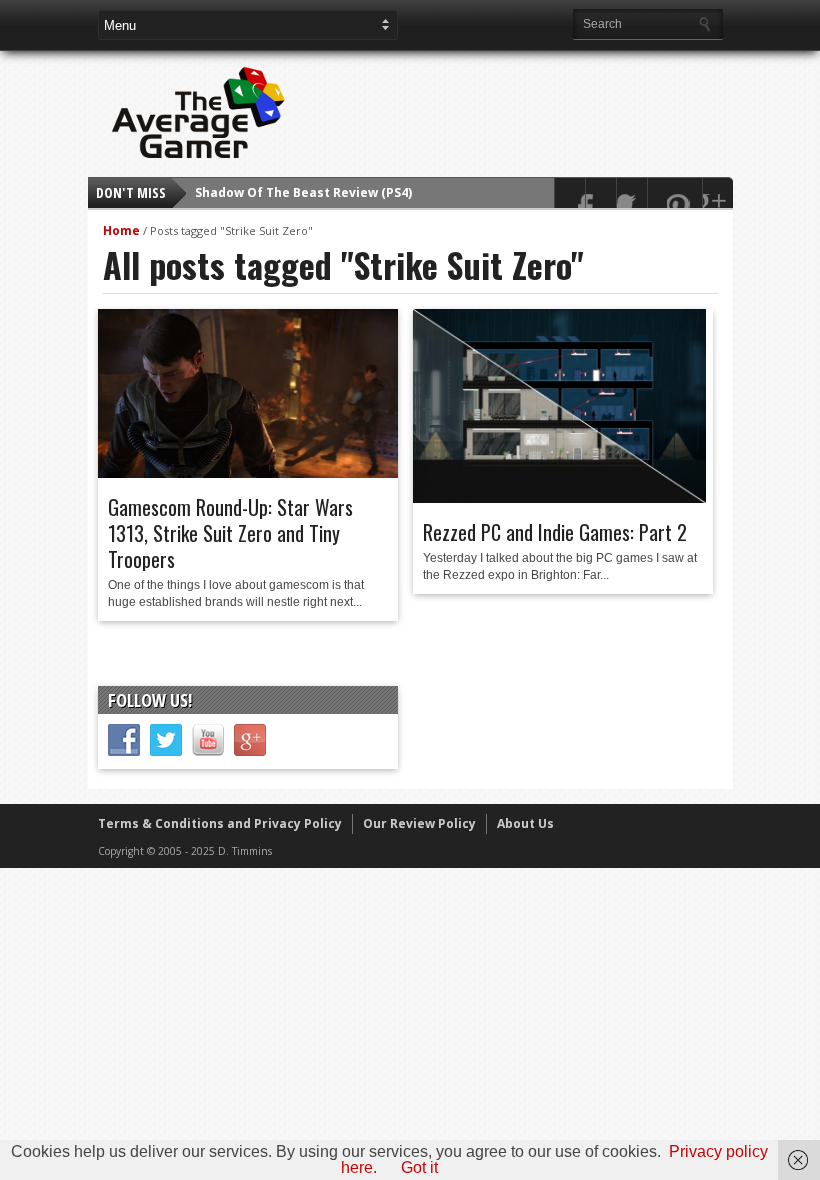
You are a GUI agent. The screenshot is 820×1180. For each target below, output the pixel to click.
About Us (525, 823)
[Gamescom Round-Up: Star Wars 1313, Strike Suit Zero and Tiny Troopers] (248, 473)
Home (121, 230)
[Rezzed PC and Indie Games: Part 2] (559, 498)
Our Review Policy (419, 823)
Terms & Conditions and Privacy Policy (220, 823)
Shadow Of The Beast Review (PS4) (303, 192)
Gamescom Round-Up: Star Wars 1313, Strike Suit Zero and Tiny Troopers (230, 533)
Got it (419, 1167)
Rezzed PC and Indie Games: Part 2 (555, 532)
